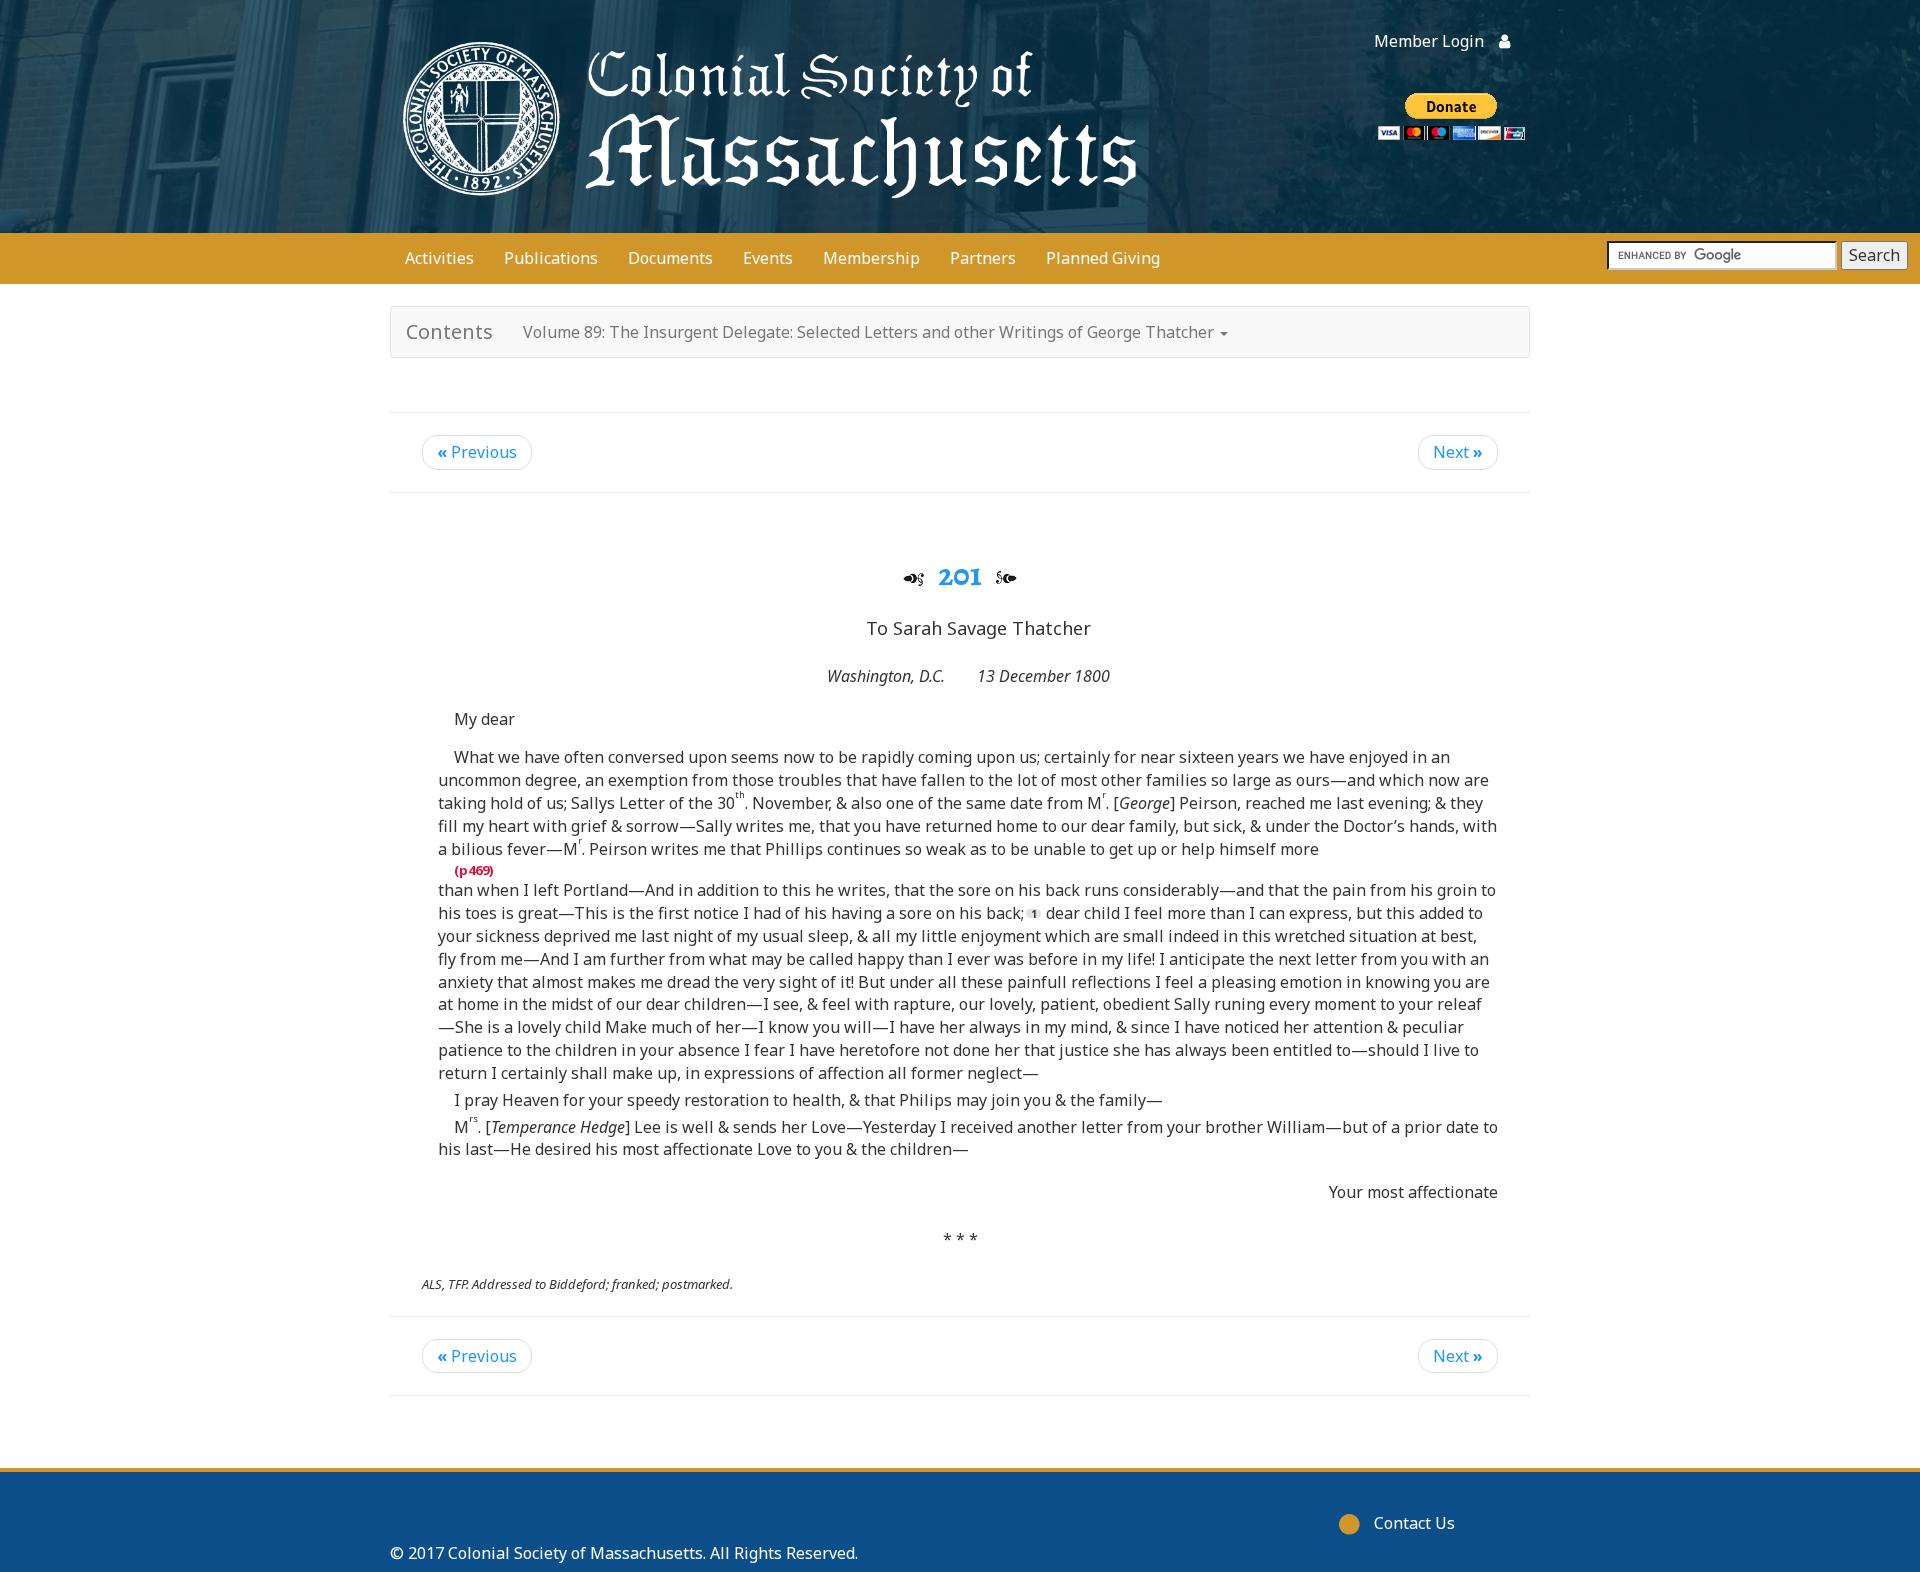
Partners (983, 258)
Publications (551, 258)
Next (1458, 452)
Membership (871, 258)
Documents (670, 258)
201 (960, 574)
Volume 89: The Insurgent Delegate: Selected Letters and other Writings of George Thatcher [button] (870, 332)
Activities (439, 258)
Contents (449, 331)
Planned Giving (1103, 258)
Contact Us (1414, 1523)
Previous (477, 452)
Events (768, 258)
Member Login (1429, 41)
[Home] (765, 116)
